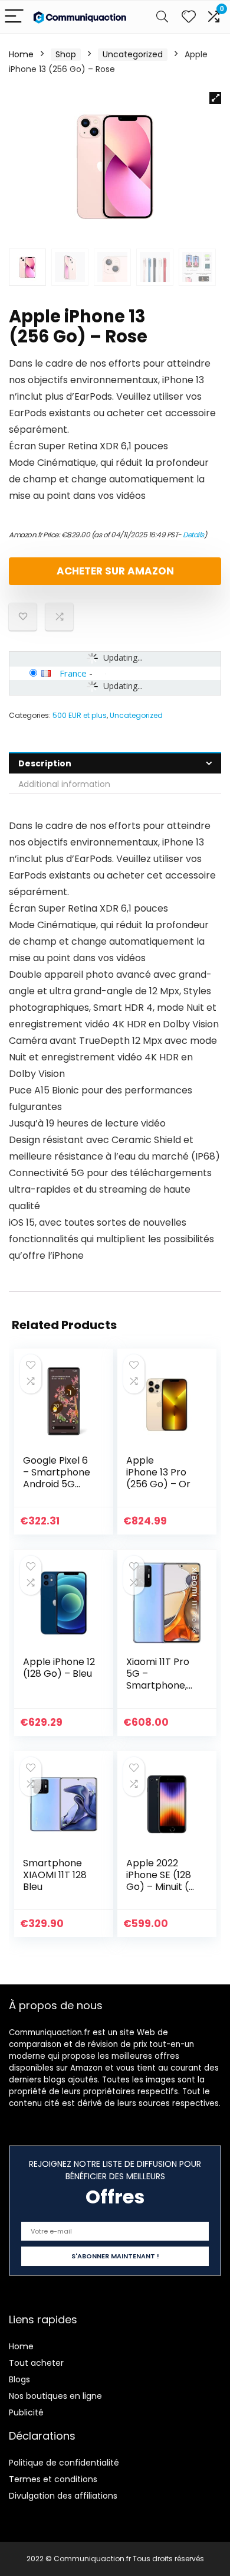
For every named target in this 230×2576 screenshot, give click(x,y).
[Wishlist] (189, 17)
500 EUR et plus (80, 715)
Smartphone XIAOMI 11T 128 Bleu (55, 1875)
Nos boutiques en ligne (55, 2396)
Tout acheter (36, 2363)
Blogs (19, 2379)
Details (193, 535)
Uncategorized (133, 54)
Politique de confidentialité (64, 2463)
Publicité (26, 2412)
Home (21, 54)
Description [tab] (45, 763)
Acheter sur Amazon (115, 571)
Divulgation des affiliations (63, 2496)
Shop (66, 54)
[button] (215, 98)
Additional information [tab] (64, 784)
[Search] (162, 17)
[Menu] (14, 17)
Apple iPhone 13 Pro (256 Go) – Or (158, 1472)
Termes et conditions (53, 2479)
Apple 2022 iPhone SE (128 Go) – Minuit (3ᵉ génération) (161, 1881)
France (73, 673)
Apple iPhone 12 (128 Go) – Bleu (59, 1668)
